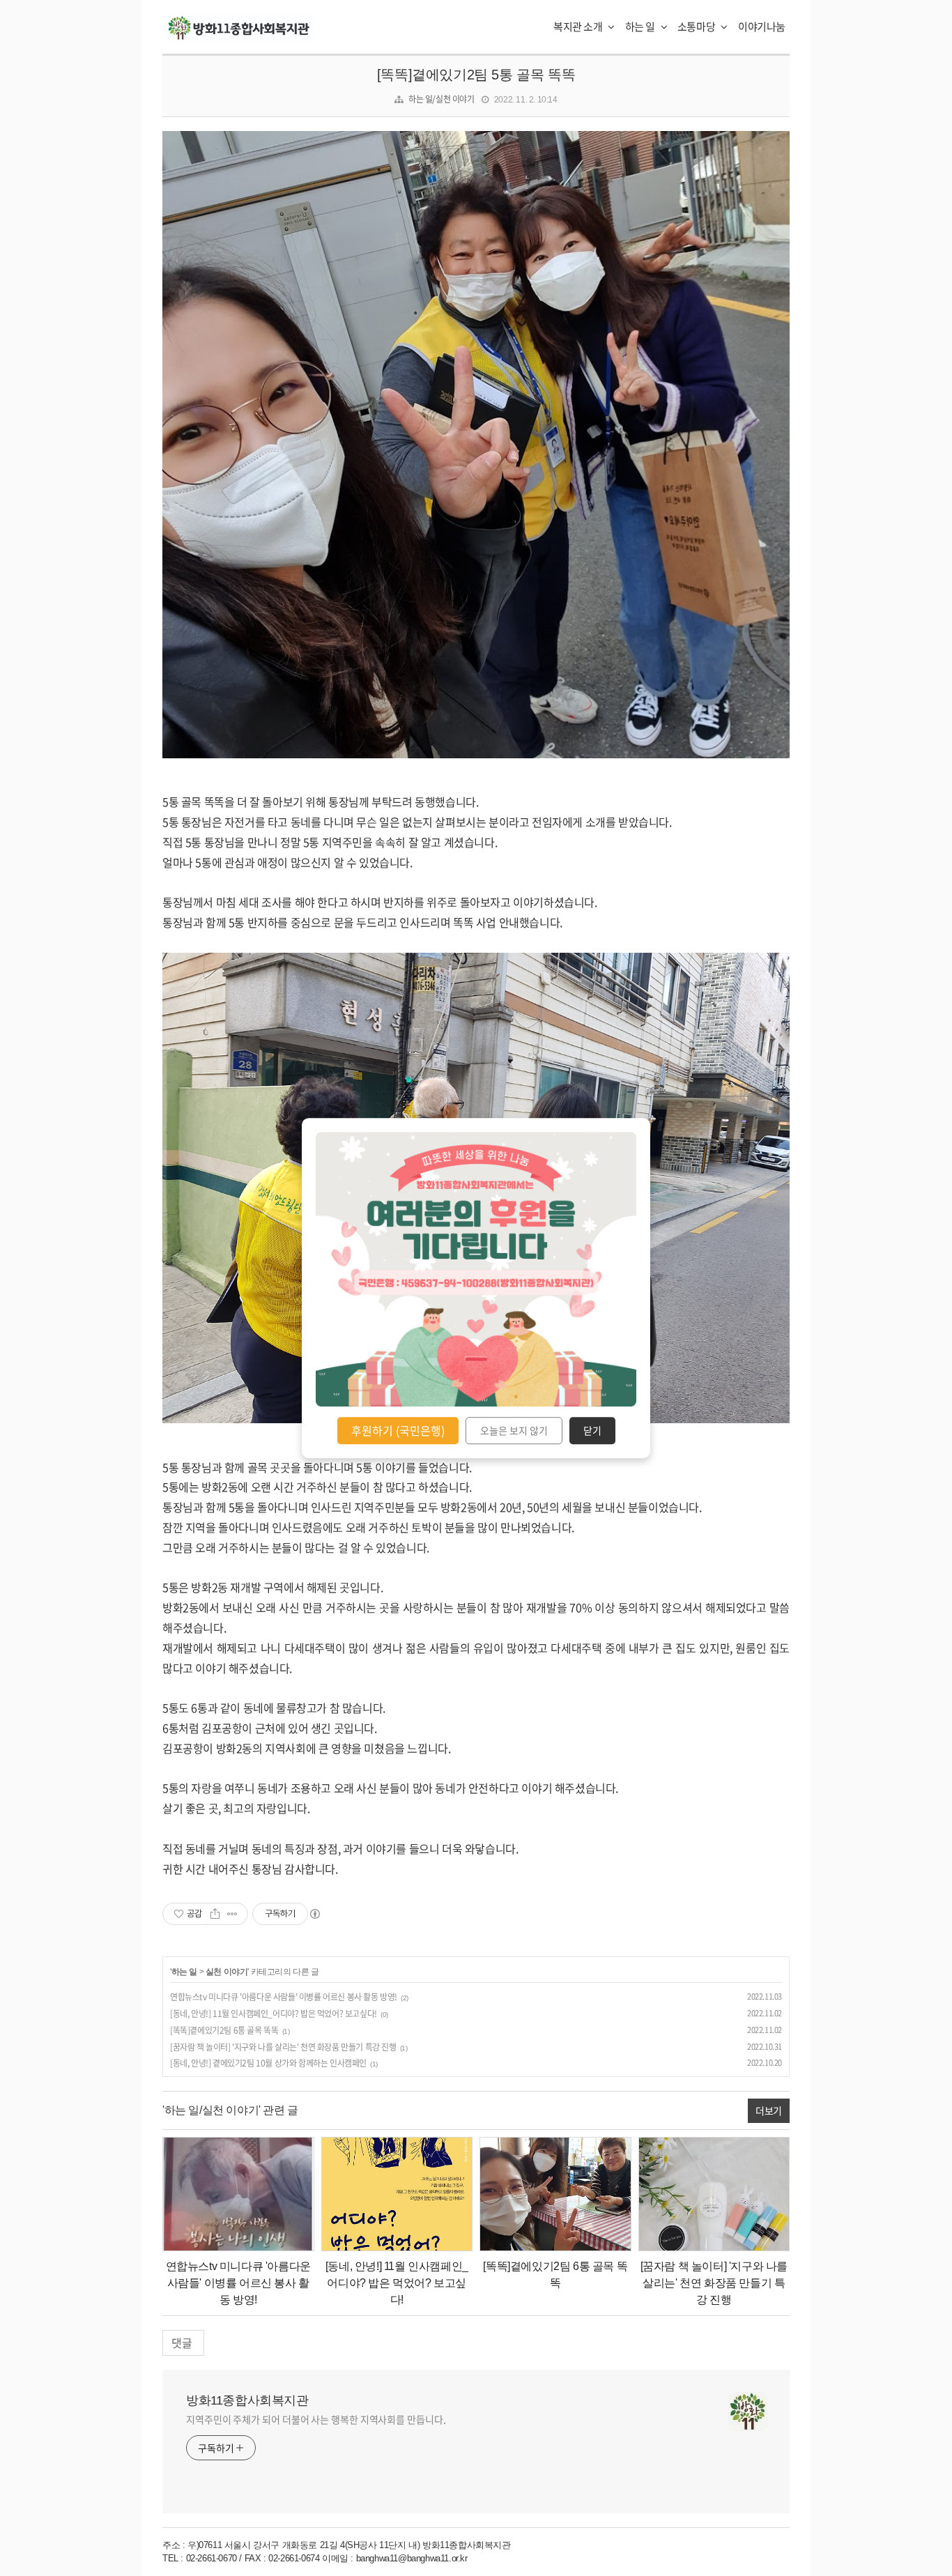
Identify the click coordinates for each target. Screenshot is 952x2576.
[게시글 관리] (232, 1914)
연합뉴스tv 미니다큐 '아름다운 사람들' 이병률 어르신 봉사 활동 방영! (284, 1997)
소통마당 (697, 26)
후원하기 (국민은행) (398, 1430)
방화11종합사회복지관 (247, 2400)
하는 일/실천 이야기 (442, 99)
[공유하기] (215, 1914)
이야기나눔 (762, 26)
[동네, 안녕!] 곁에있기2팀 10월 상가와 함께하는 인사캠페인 (268, 2063)
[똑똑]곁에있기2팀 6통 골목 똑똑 (224, 2030)
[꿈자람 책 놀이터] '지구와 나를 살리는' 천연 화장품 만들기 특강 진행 (283, 2047)
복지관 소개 (579, 26)
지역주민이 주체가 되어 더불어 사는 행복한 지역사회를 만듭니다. (316, 2419)
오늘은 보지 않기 (514, 1431)
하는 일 (641, 26)
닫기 (592, 1431)
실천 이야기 (227, 1972)
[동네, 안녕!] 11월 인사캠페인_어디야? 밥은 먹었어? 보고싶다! (274, 2014)
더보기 (769, 2110)
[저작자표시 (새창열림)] (314, 1914)
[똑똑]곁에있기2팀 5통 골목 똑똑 (476, 75)
